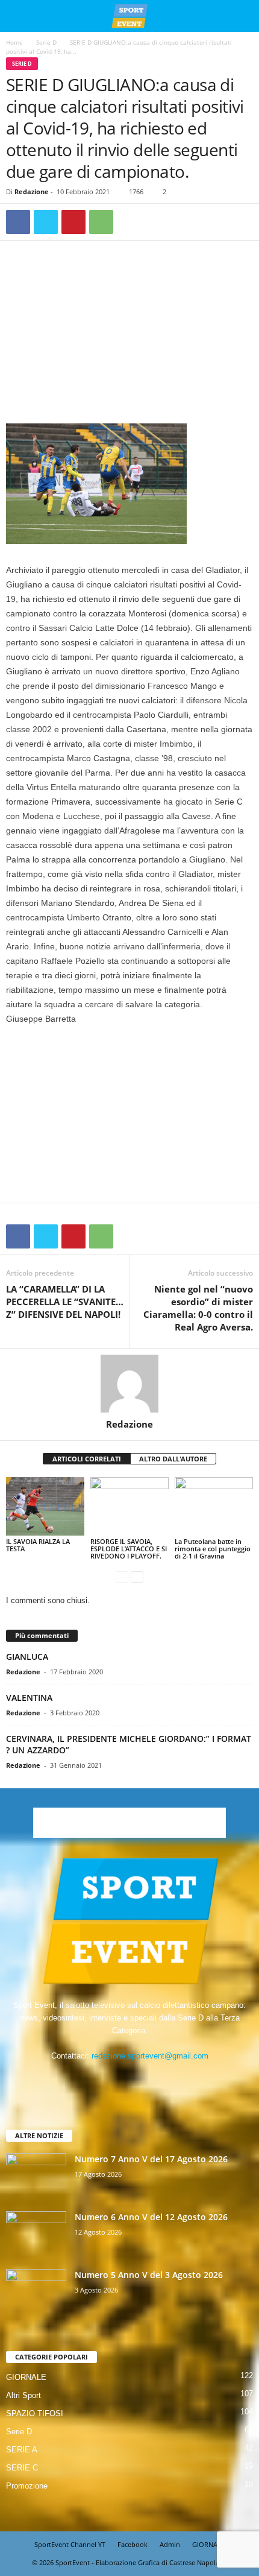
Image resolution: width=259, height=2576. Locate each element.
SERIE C (22, 2468)
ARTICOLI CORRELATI (87, 1459)
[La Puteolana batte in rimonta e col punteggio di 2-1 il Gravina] (214, 1506)
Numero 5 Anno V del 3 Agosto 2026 (149, 2275)
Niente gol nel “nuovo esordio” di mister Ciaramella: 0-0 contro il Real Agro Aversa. (198, 1308)
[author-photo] (129, 1384)
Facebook (133, 2544)
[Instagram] (118, 2079)
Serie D (46, 42)
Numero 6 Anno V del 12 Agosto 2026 (151, 2217)
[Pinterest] (73, 222)
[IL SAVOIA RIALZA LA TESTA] (45, 1506)
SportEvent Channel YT (70, 2544)
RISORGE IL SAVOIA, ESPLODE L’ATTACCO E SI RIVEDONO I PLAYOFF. (129, 1549)
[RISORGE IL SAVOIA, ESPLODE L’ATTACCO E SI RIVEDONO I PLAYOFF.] (129, 1506)
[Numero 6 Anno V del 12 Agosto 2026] (36, 2234)
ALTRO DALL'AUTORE (173, 1459)
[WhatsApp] (101, 222)
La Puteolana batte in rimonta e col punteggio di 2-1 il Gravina (213, 1549)
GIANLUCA (27, 1657)
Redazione (32, 191)
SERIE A (22, 2450)
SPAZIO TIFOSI (35, 2413)
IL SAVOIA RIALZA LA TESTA (38, 1545)
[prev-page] (122, 1576)
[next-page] (137, 1576)
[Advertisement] (129, 335)
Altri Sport (23, 2395)
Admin (170, 2544)
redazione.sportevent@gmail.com (150, 2056)
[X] (46, 222)
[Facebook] (18, 222)
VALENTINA (29, 1698)
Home (14, 42)
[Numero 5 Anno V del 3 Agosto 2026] (36, 2292)
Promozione (27, 2486)
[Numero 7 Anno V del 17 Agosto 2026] (36, 2176)
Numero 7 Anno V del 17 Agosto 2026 (151, 2159)
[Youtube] (167, 2079)
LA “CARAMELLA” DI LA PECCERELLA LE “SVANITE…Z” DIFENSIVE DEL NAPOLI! (65, 1302)
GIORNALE (26, 2377)
